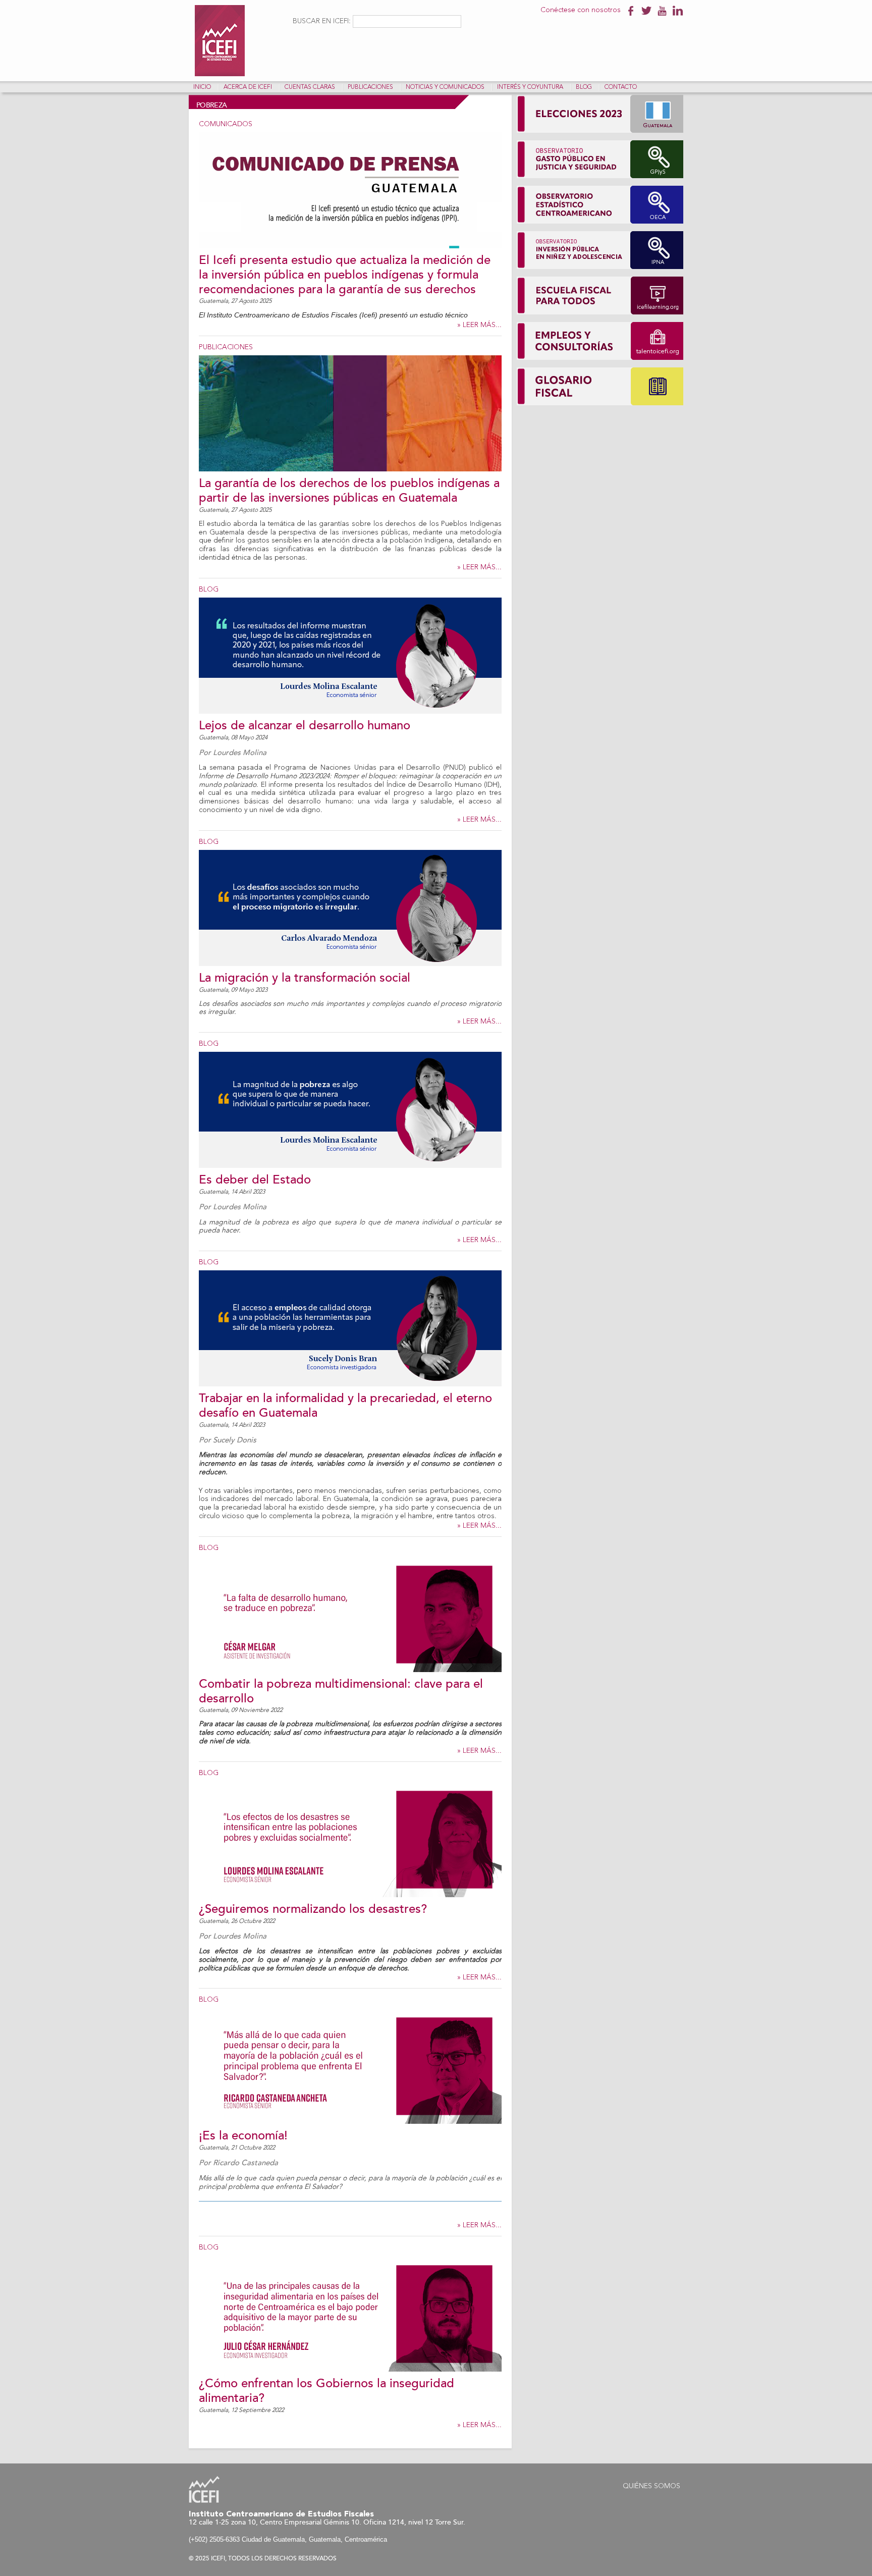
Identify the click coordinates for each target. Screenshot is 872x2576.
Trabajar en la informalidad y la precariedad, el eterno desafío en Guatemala (345, 1406)
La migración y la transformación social (305, 978)
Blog (584, 87)
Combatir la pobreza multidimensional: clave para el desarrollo (341, 1691)
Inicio (202, 87)
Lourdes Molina (240, 753)
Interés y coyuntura (530, 87)
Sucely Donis (235, 1440)
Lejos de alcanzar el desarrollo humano (305, 726)
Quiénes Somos (651, 2486)
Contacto (621, 87)
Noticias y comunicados (445, 87)
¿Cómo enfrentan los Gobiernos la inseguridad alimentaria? (326, 2391)
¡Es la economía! (243, 2136)
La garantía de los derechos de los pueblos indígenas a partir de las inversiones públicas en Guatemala (349, 491)
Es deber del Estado (255, 1180)
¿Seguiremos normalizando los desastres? (313, 1909)
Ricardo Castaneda (246, 2163)
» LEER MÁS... (479, 325)
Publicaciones (370, 87)
